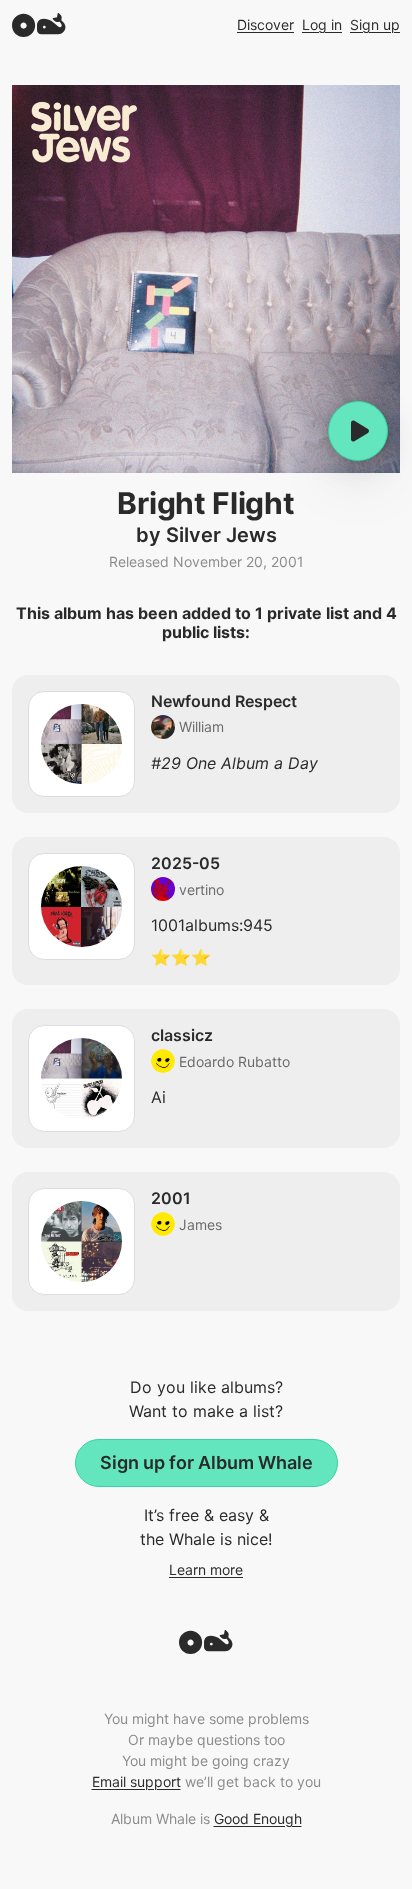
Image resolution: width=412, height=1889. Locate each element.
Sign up (375, 24)
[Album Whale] (39, 24)
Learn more (206, 1569)
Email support (136, 1781)
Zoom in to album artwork (206, 279)
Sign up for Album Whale (206, 1462)
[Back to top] (206, 1648)
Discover (265, 24)
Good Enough (258, 1818)
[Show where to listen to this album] (358, 431)
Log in (322, 24)
